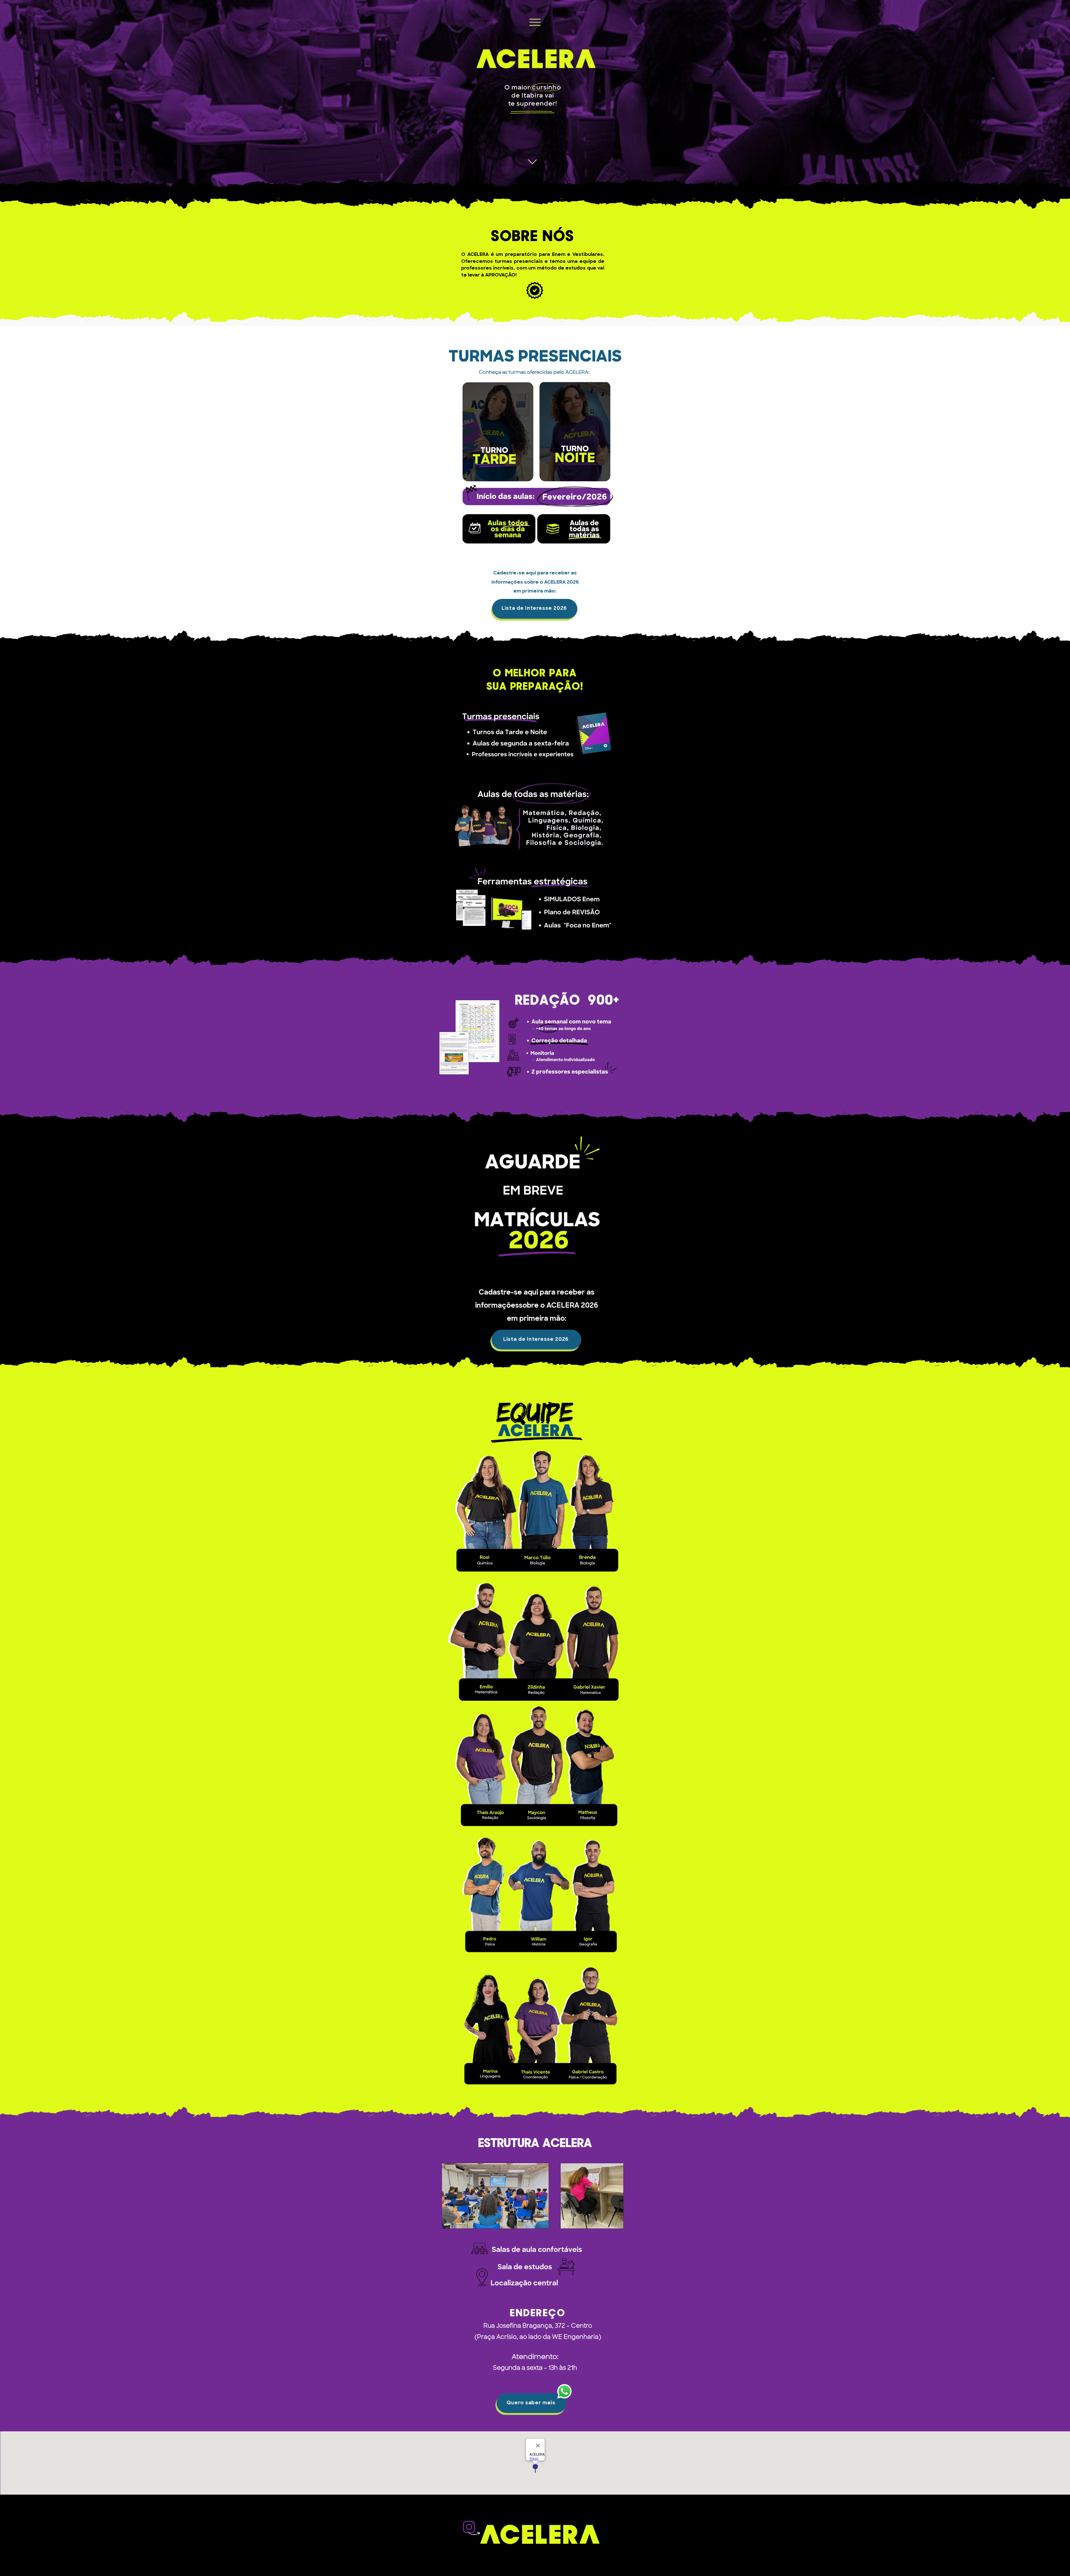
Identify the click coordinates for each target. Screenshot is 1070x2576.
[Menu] (535, 22)
